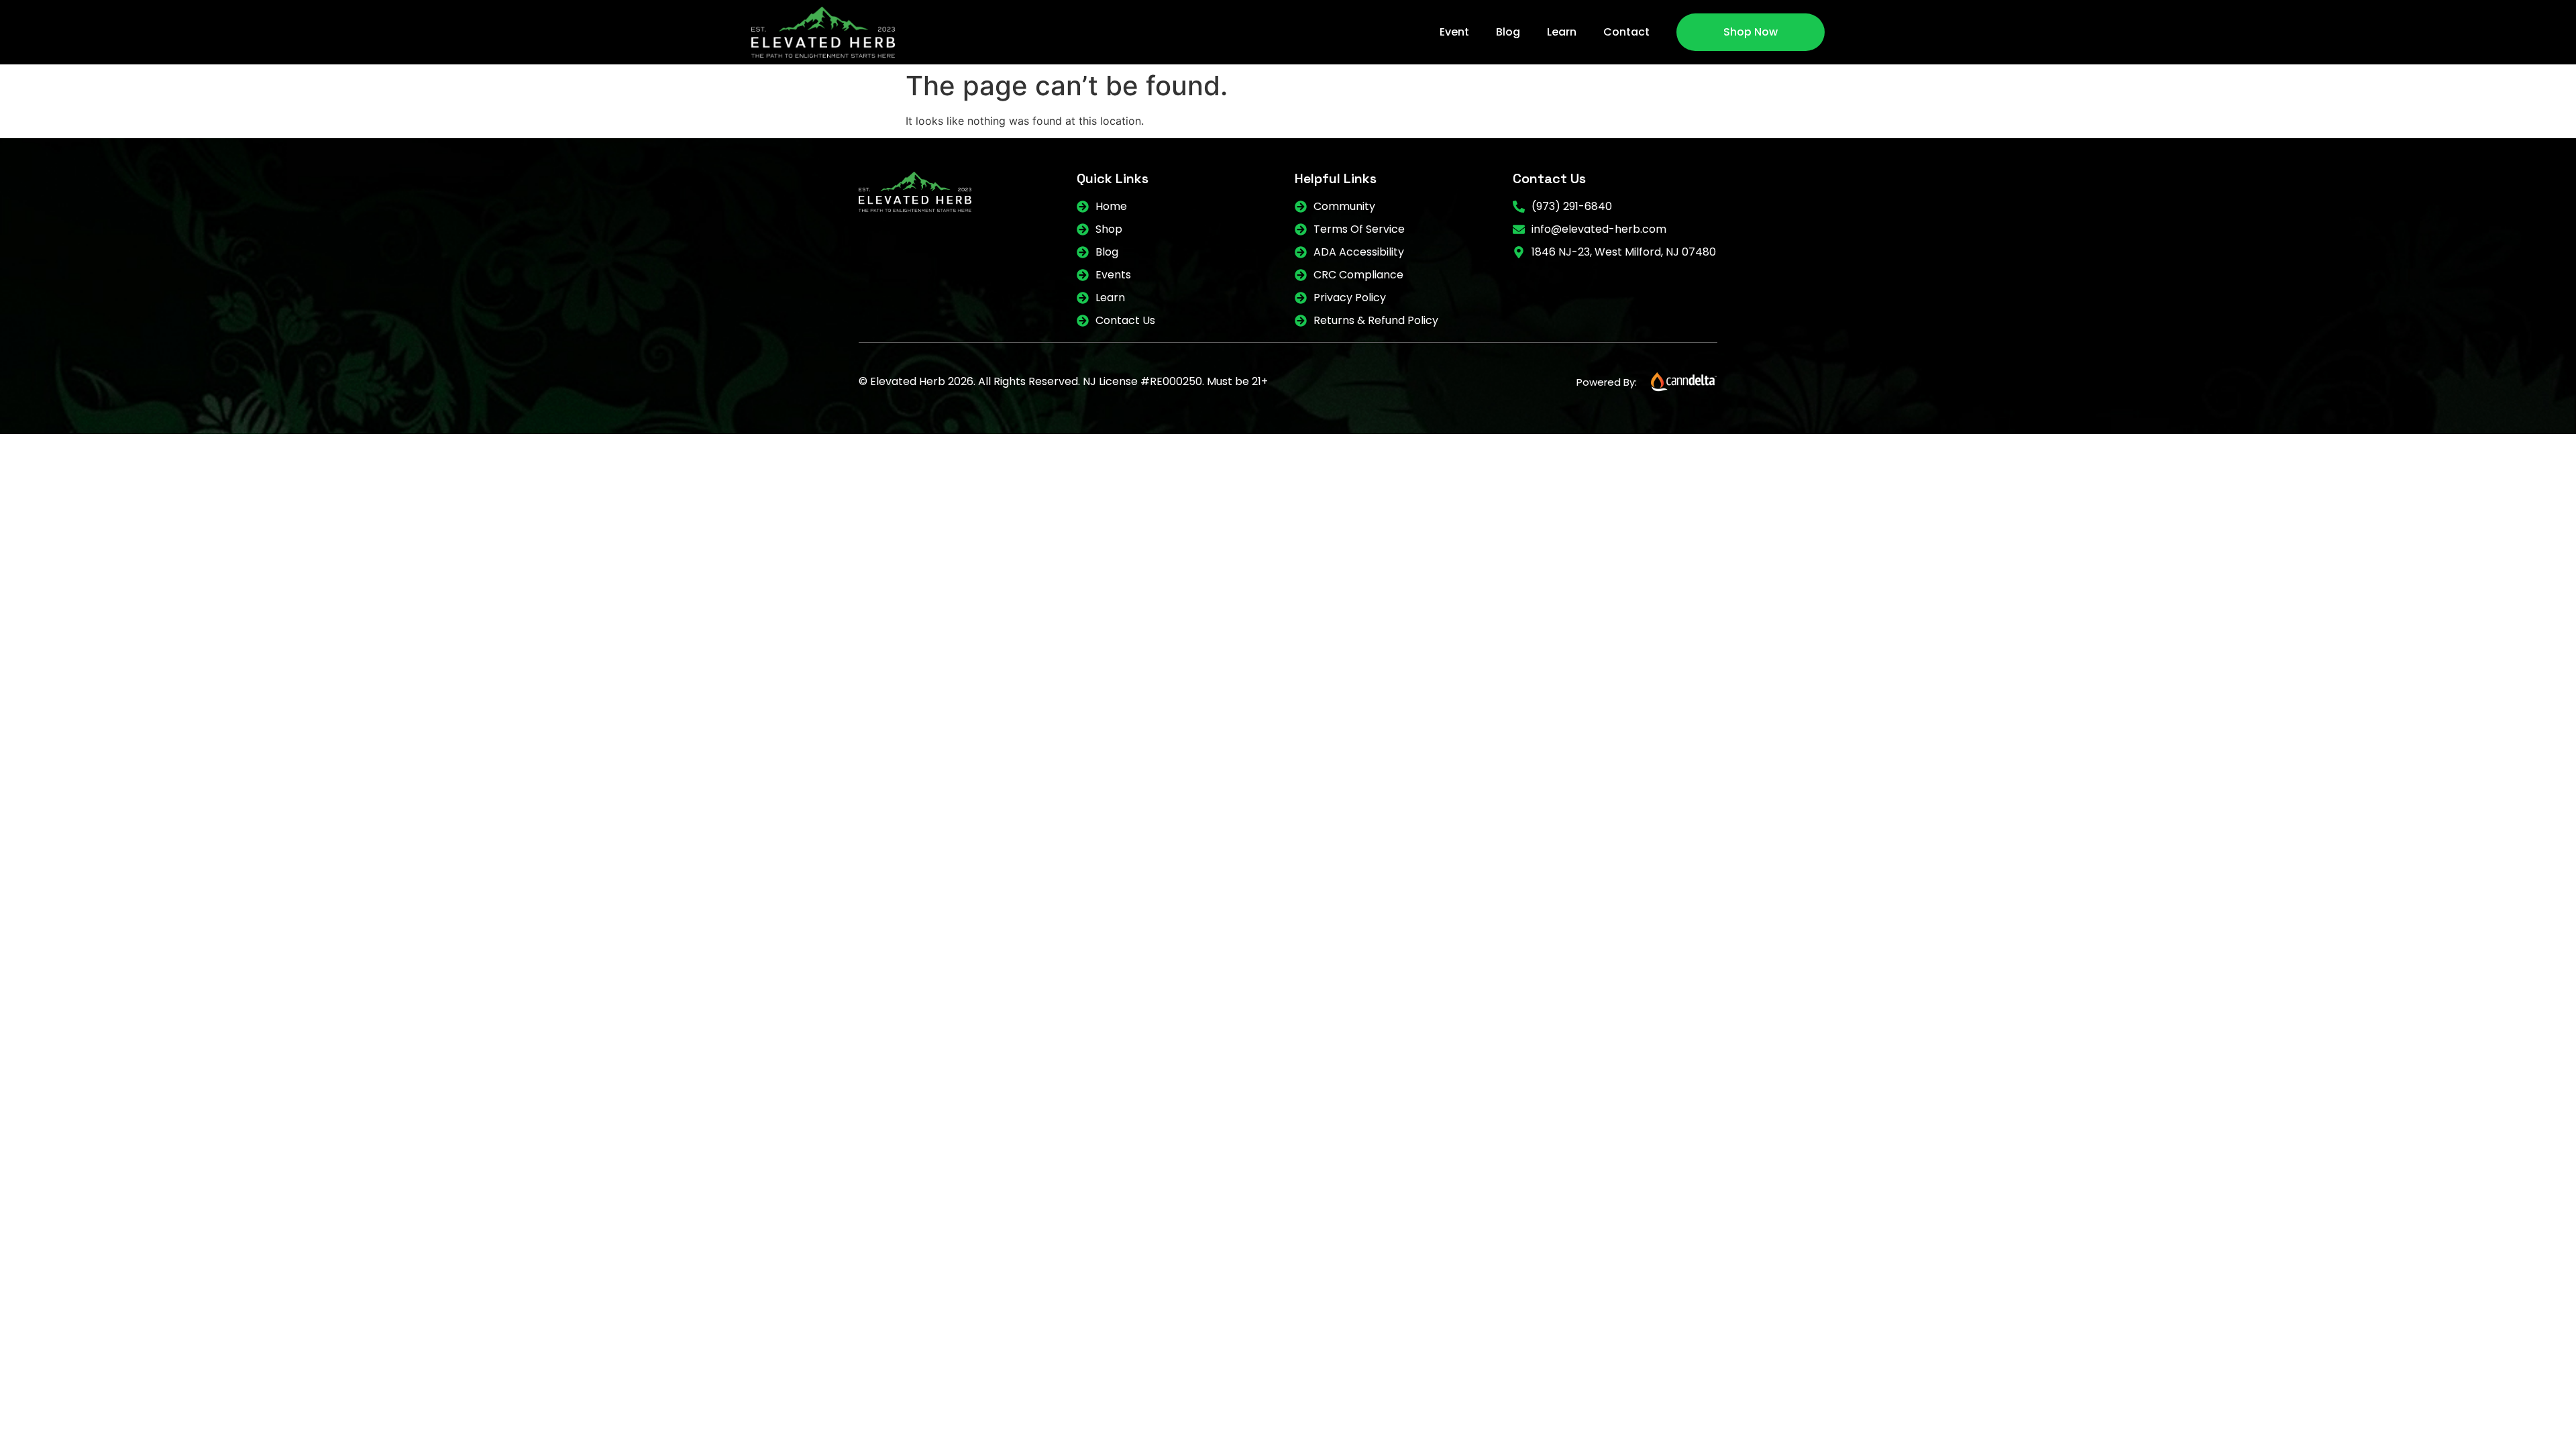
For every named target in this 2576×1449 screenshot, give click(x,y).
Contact (1626, 32)
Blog (1508, 32)
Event (1454, 32)
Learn (1562, 32)
